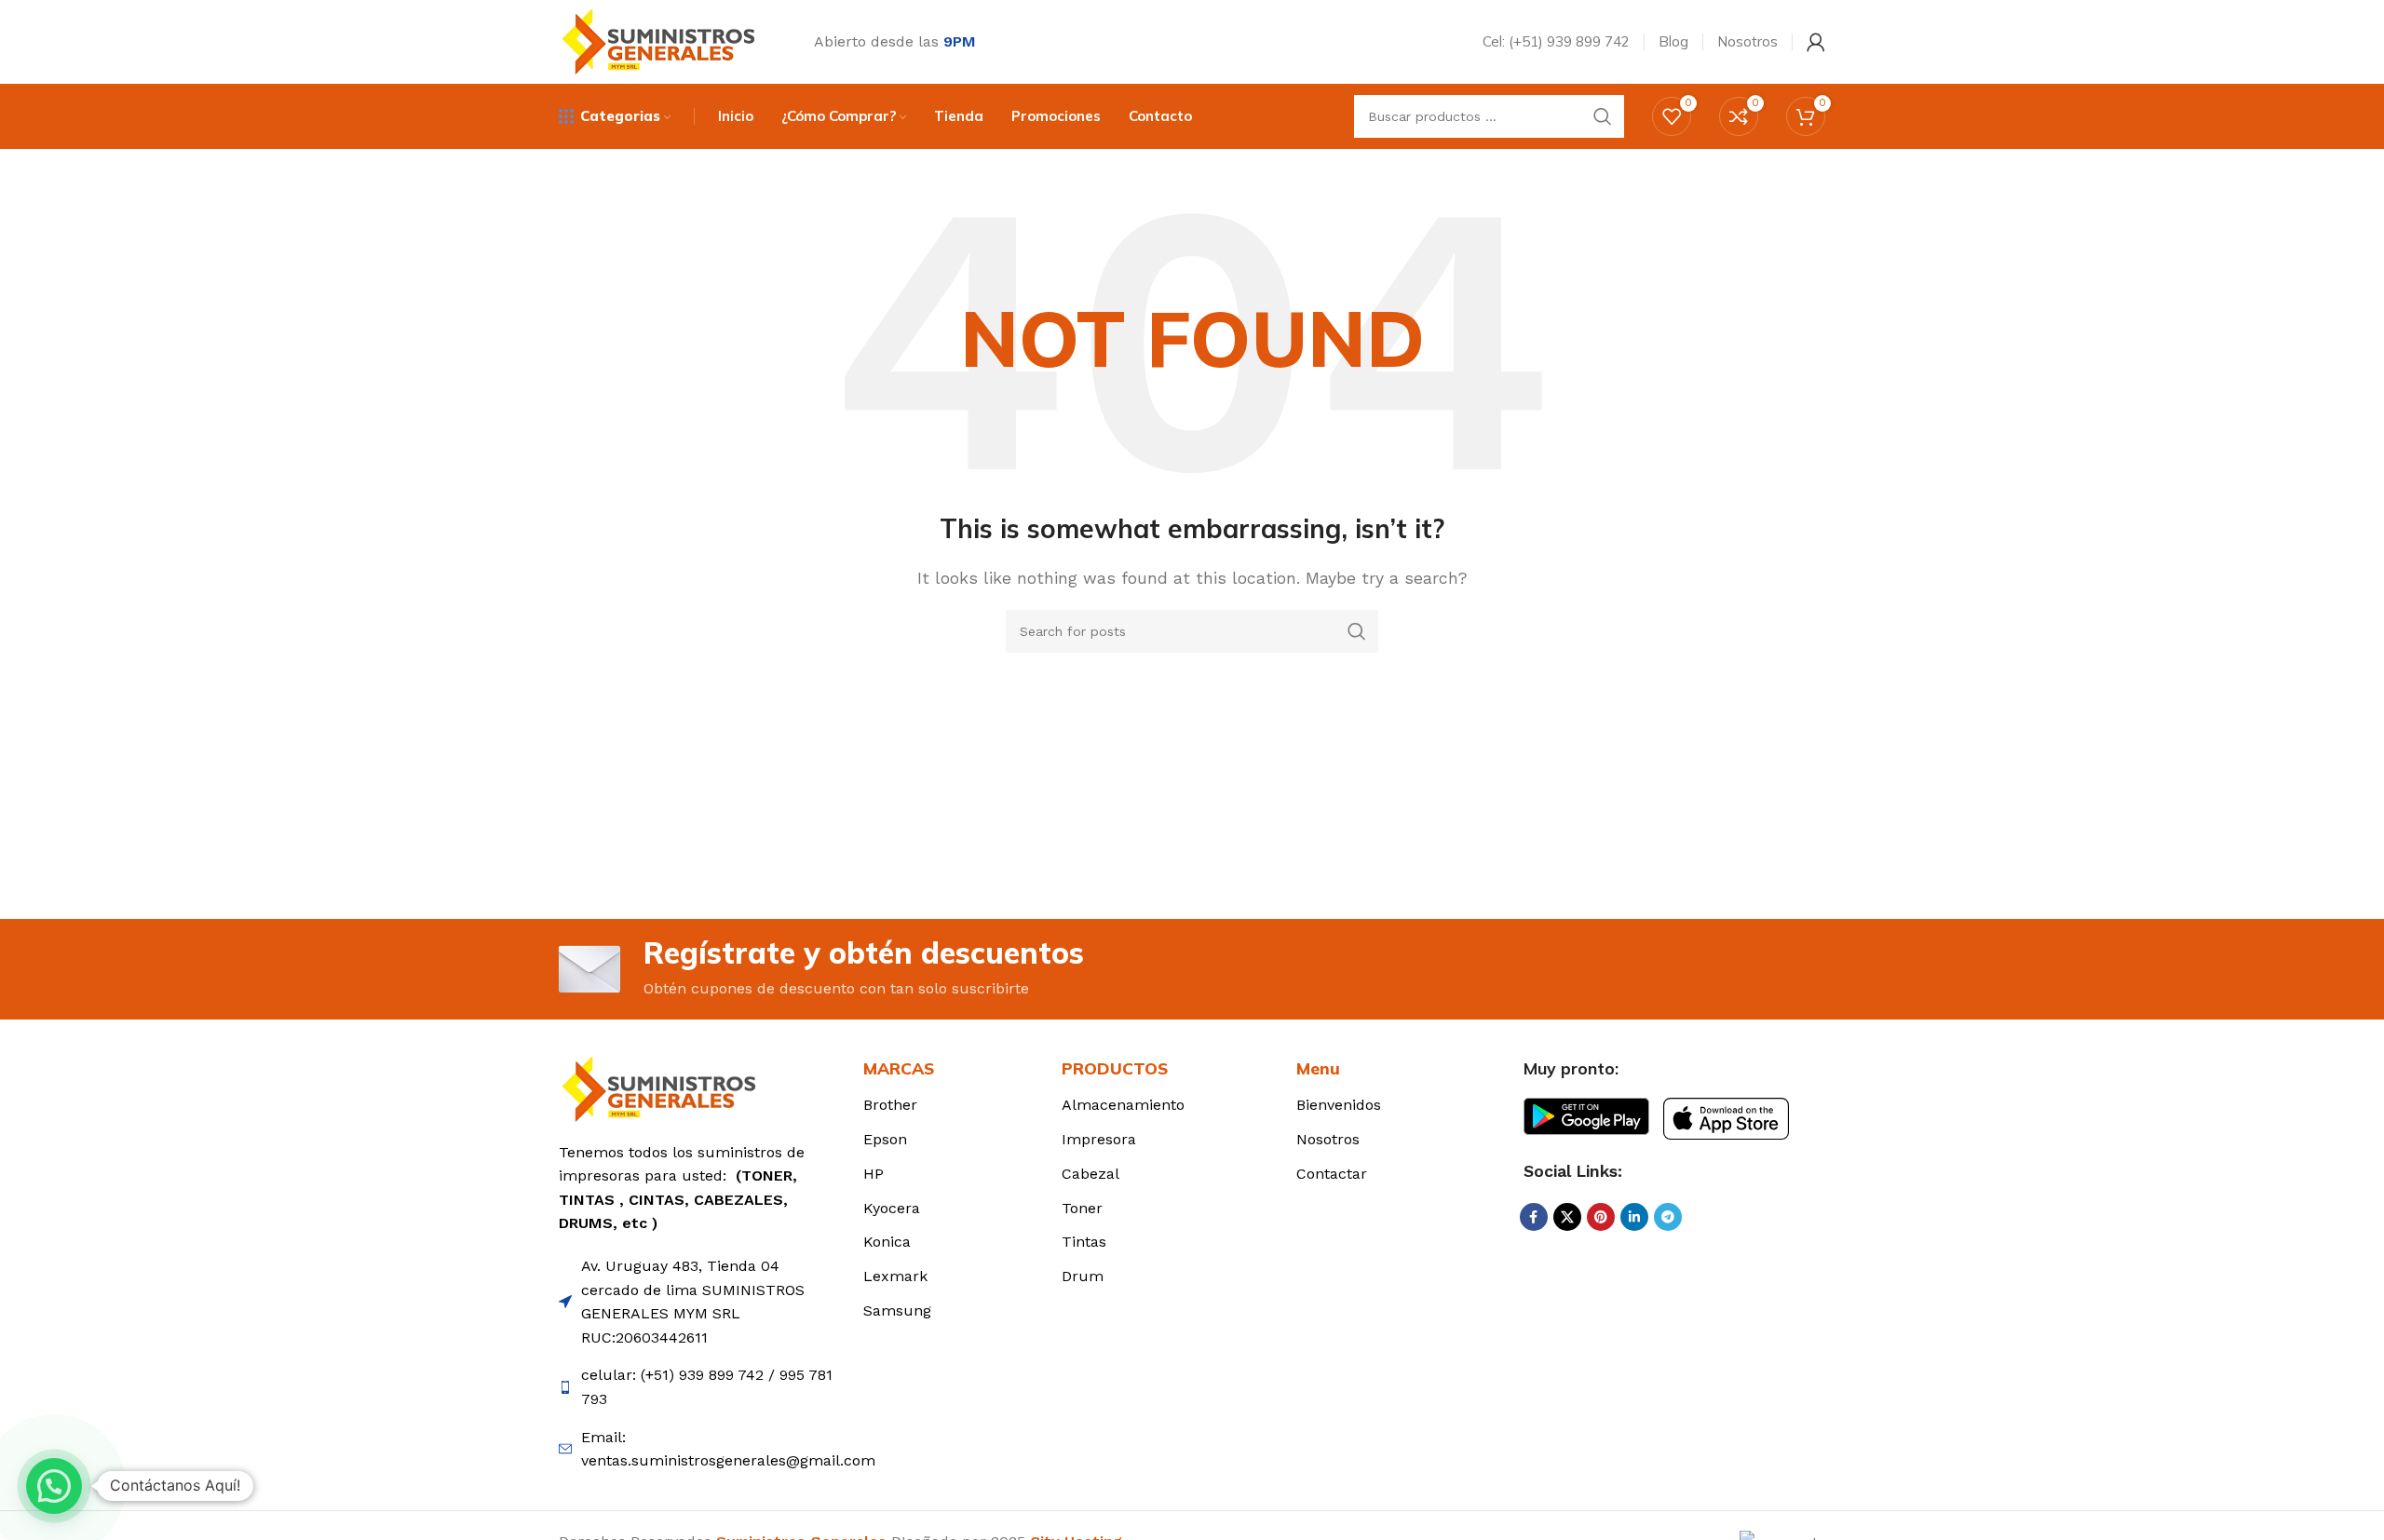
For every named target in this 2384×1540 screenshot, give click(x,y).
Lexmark (895, 1276)
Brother (890, 1105)
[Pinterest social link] (1601, 1217)
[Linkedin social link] (1634, 1217)
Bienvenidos (1339, 1105)
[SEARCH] (1603, 116)
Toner (1082, 1208)
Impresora (1099, 1139)
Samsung (897, 1310)
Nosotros (1328, 1139)
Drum (1083, 1276)
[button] (54, 1486)
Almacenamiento (1123, 1105)
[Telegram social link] (1668, 1217)
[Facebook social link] (1534, 1217)
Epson (885, 1139)
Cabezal (1090, 1174)
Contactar (1332, 1174)
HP (874, 1174)
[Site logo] (663, 41)
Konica (887, 1242)
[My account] (1816, 42)
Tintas (1084, 1242)
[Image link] (664, 1088)
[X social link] (1567, 1217)
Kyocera (892, 1208)
